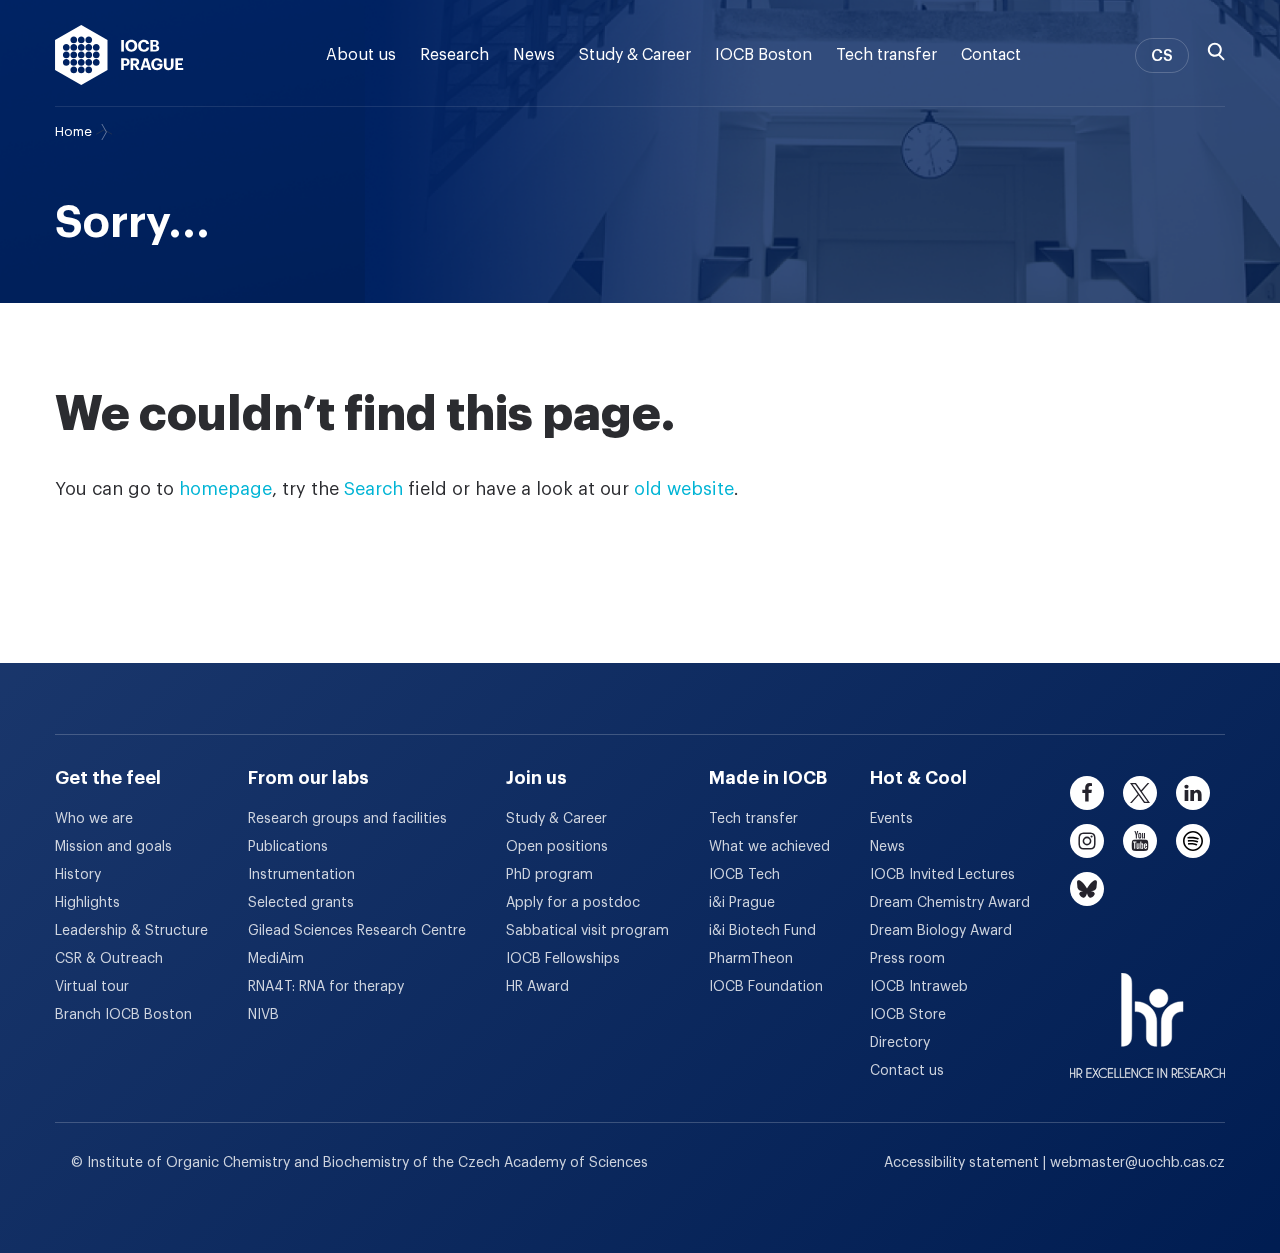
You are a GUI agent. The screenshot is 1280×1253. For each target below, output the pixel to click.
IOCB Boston (763, 55)
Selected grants (301, 903)
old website (684, 489)
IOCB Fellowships (563, 959)
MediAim (276, 959)
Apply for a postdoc (573, 903)
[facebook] (1087, 793)
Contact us (907, 1071)
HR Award (537, 987)
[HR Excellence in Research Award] (1147, 1013)
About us (361, 55)
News (534, 55)
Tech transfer (886, 55)
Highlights (87, 903)
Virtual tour (92, 987)
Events (891, 819)
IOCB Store (908, 1015)
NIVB (263, 1015)
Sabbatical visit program (587, 931)
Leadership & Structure (131, 931)
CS (1162, 56)
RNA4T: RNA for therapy (326, 987)
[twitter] (1140, 793)
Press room (907, 959)
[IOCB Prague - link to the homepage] (119, 55)
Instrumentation (301, 875)
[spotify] (1193, 841)
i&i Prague (742, 903)
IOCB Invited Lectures (942, 875)
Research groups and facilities (347, 819)
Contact (991, 55)
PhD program (549, 875)
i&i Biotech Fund (762, 931)
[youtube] (1140, 841)
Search (373, 489)
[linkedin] (1193, 793)
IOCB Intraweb (919, 987)
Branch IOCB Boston (123, 1015)
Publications (288, 847)
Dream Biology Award (941, 931)
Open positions (557, 847)
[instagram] (1087, 841)
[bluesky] (1087, 889)
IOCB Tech (744, 875)
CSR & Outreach (109, 959)
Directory (900, 1043)
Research (454, 55)
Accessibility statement (963, 1163)
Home (73, 131)
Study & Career (635, 55)
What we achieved (769, 847)
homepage (225, 489)
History (78, 875)
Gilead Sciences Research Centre (357, 931)
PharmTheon (751, 959)
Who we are (94, 819)
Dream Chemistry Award (950, 903)
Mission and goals (113, 847)
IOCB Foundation (766, 987)
